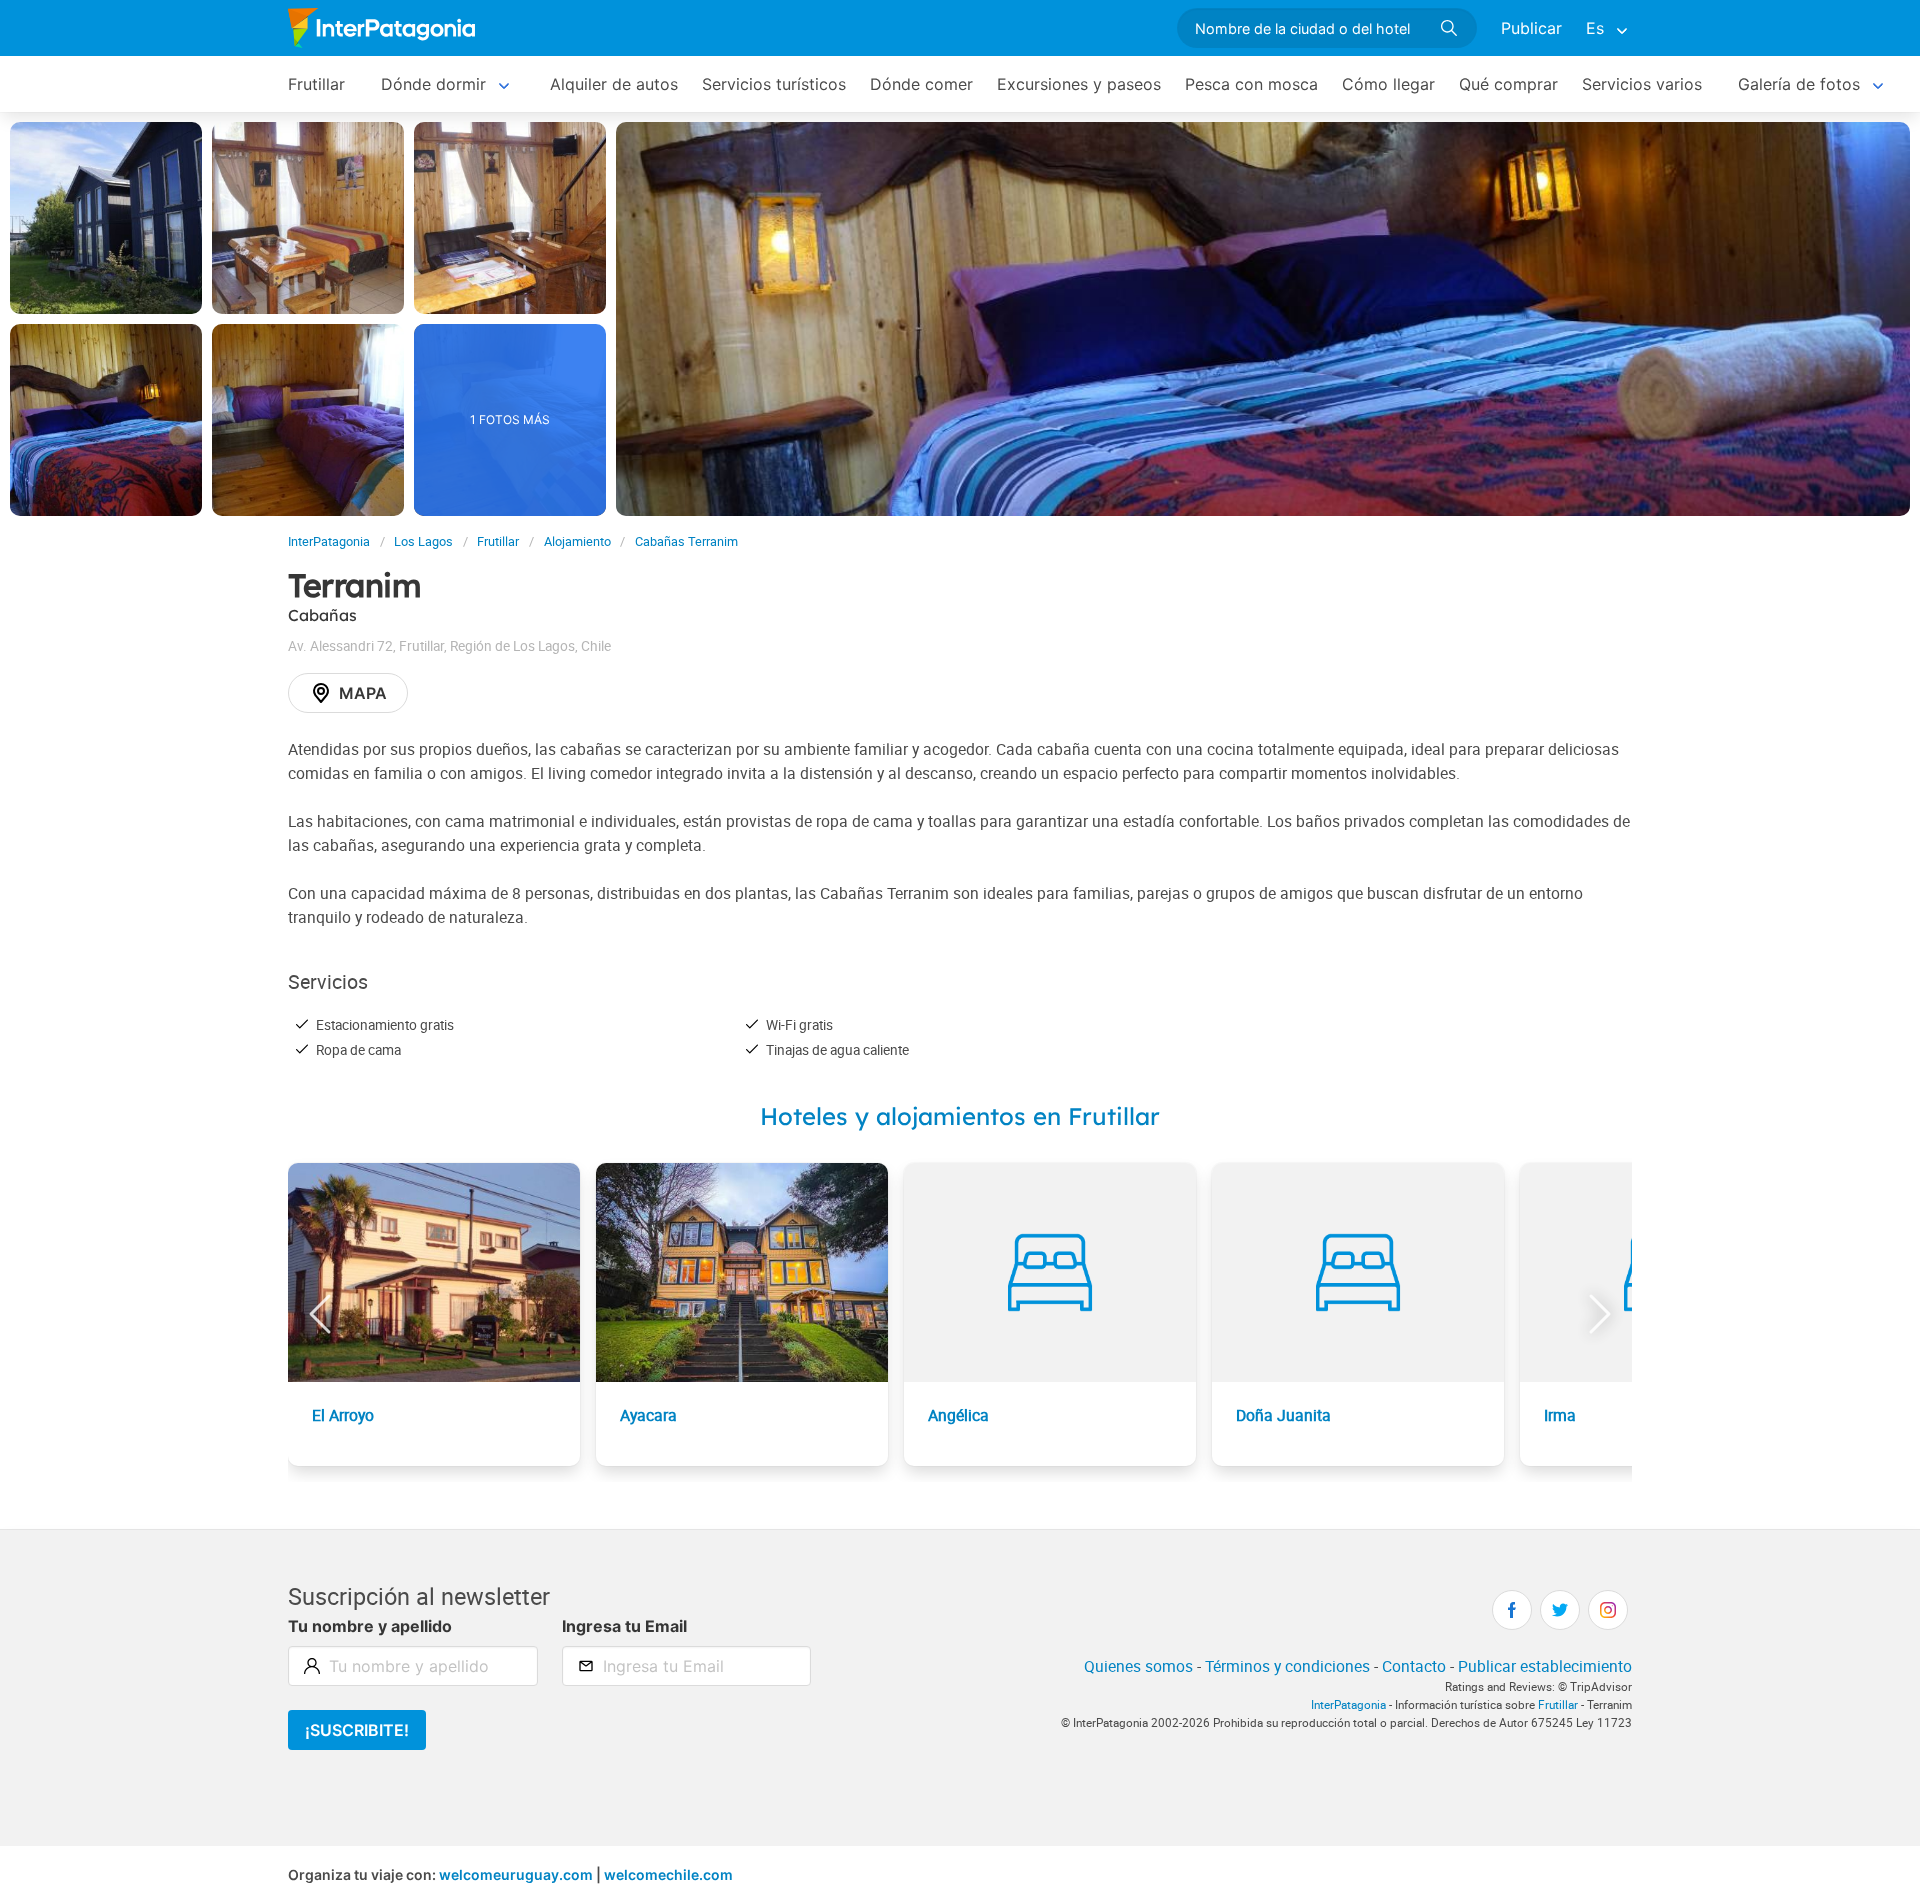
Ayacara (648, 1415)
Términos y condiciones (1287, 1666)
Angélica (958, 1415)
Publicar (1531, 28)
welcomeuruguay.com (516, 1874)
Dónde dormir (433, 84)
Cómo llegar (1388, 84)
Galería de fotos (1799, 84)
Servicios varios (1642, 84)
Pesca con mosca (1251, 84)
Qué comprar (1508, 84)
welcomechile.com (668, 1874)
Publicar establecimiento (1545, 1666)
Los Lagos (423, 541)
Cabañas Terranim (686, 541)
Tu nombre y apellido (370, 1626)
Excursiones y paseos (1079, 84)
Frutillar (316, 84)
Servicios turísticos (774, 84)
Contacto (1414, 1666)
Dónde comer (921, 84)
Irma (1560, 1415)
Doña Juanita (1283, 1415)
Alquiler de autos (614, 84)
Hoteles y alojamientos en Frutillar (960, 1116)
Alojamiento (577, 541)
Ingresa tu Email (624, 1626)
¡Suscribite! (357, 1730)
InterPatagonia (329, 541)
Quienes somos (1138, 1666)
